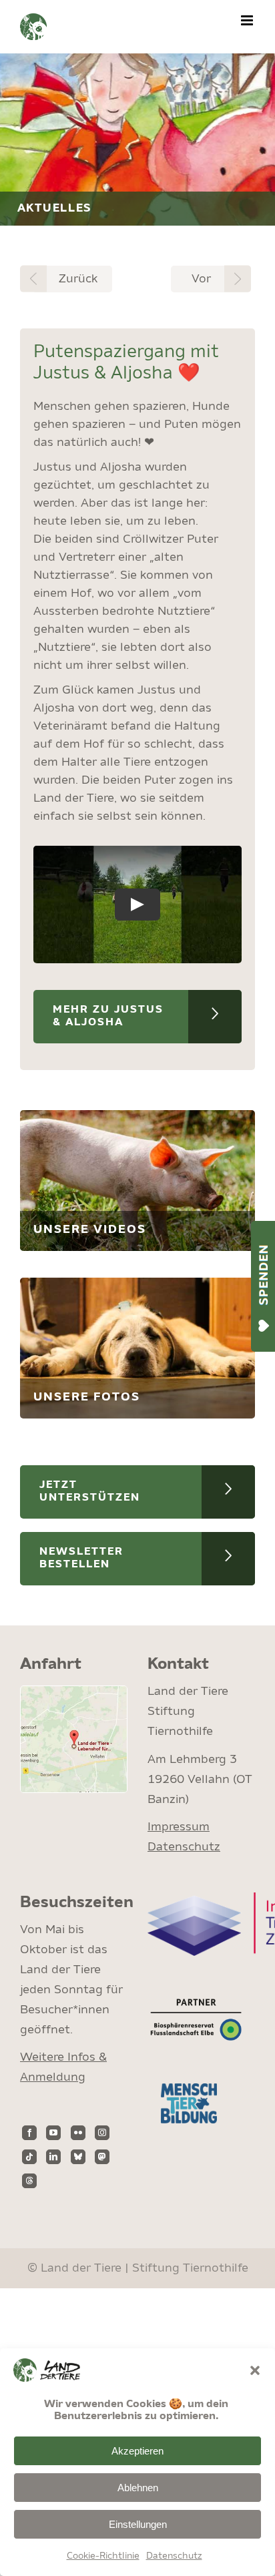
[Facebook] (29, 2133)
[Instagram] (102, 2133)
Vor (201, 279)
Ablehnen (138, 2488)
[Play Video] (137, 905)
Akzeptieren (137, 2451)
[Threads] (29, 2181)
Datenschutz (174, 2556)
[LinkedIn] (53, 2157)
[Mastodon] (102, 2157)
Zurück (78, 279)
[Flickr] (78, 2133)
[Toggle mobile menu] (248, 20)
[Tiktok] (29, 2157)
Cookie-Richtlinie (103, 2556)
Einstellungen (138, 2524)
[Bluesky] (78, 2157)
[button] (255, 2370)
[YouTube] (53, 2133)
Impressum (179, 1827)
